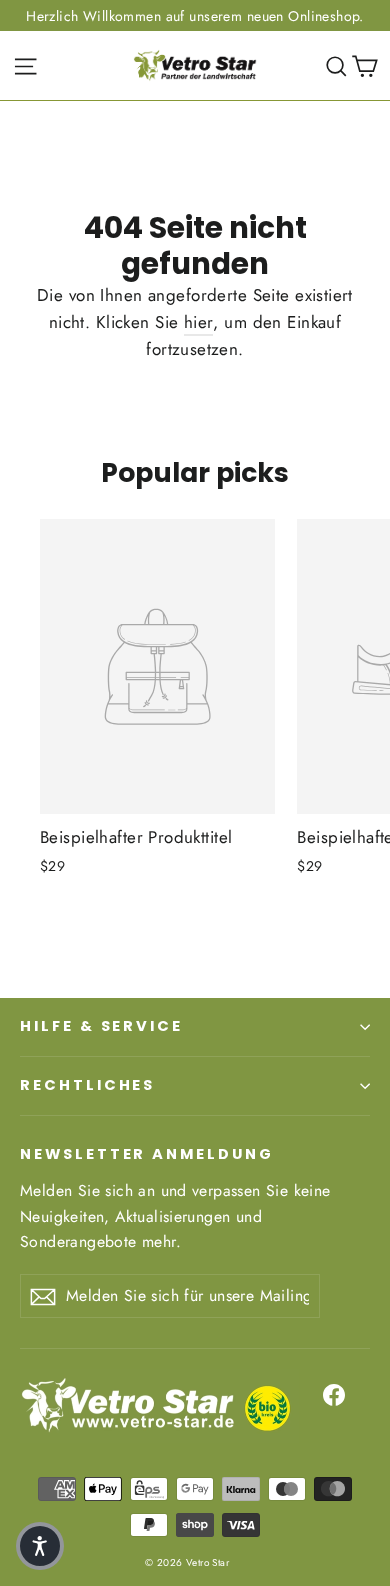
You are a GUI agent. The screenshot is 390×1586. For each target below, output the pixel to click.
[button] (40, 1546)
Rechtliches (87, 1085)
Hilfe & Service (101, 1026)
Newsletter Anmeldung (147, 1154)
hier (199, 322)
